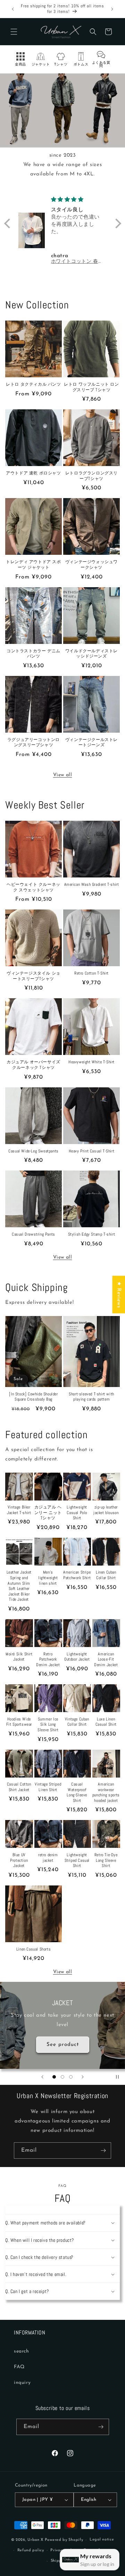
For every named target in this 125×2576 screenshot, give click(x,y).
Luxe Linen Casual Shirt (106, 1722)
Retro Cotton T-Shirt (91, 973)
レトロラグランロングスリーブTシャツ (91, 476)
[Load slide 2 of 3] (62, 2077)
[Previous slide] (42, 2077)
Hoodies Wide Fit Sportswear (19, 1722)
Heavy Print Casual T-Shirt (92, 1151)
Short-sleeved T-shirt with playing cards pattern (91, 1397)
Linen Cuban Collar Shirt (106, 1575)
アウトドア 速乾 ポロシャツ (33, 473)
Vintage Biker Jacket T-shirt (19, 1510)
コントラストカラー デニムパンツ (34, 654)
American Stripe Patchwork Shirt (77, 1575)
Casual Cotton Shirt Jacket (19, 1787)
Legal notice (102, 2540)
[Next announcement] (112, 9)
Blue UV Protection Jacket (19, 1860)
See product (63, 2044)
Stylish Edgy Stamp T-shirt (92, 1234)
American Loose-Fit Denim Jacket (106, 1660)
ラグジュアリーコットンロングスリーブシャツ (34, 743)
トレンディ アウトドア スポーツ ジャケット (33, 565)
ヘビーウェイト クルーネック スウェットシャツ (34, 887)
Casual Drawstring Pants (34, 1234)
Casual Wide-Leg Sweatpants (34, 1151)
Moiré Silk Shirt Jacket (19, 1657)
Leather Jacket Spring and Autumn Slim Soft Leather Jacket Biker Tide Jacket (19, 1586)
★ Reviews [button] (119, 1294)
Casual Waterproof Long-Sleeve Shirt (77, 1793)
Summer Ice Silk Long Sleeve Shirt (48, 1725)
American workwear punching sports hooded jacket (106, 1793)
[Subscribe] (103, 2150)
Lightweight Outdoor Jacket (77, 1657)
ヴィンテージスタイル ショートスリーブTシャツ (34, 976)
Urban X (35, 2540)
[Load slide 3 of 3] (71, 2077)
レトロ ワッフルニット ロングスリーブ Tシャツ (91, 387)
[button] (14, 32)
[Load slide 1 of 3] (54, 2077)
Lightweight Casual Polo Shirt (77, 1513)
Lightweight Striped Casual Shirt (77, 1860)
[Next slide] (83, 2077)
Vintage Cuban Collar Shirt (77, 1722)
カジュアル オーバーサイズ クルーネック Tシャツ (34, 1065)
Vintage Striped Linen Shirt (48, 1787)
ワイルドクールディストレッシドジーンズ (91, 654)
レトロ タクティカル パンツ (33, 384)
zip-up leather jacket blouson (106, 1510)
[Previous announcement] (13, 9)
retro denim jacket (48, 1858)
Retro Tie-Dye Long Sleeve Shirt (106, 1860)
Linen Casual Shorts (34, 1949)
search (22, 2351)
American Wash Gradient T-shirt (92, 885)
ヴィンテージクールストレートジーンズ (91, 743)
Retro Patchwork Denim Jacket (48, 1660)
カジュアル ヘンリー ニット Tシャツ (48, 1513)
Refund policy (31, 2550)
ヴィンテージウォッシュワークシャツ (91, 565)
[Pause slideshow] (117, 2077)
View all (63, 775)
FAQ (19, 2367)
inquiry (22, 2383)
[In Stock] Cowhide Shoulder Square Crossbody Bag (33, 1397)
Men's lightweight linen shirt (48, 1578)
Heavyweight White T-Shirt (91, 1062)
